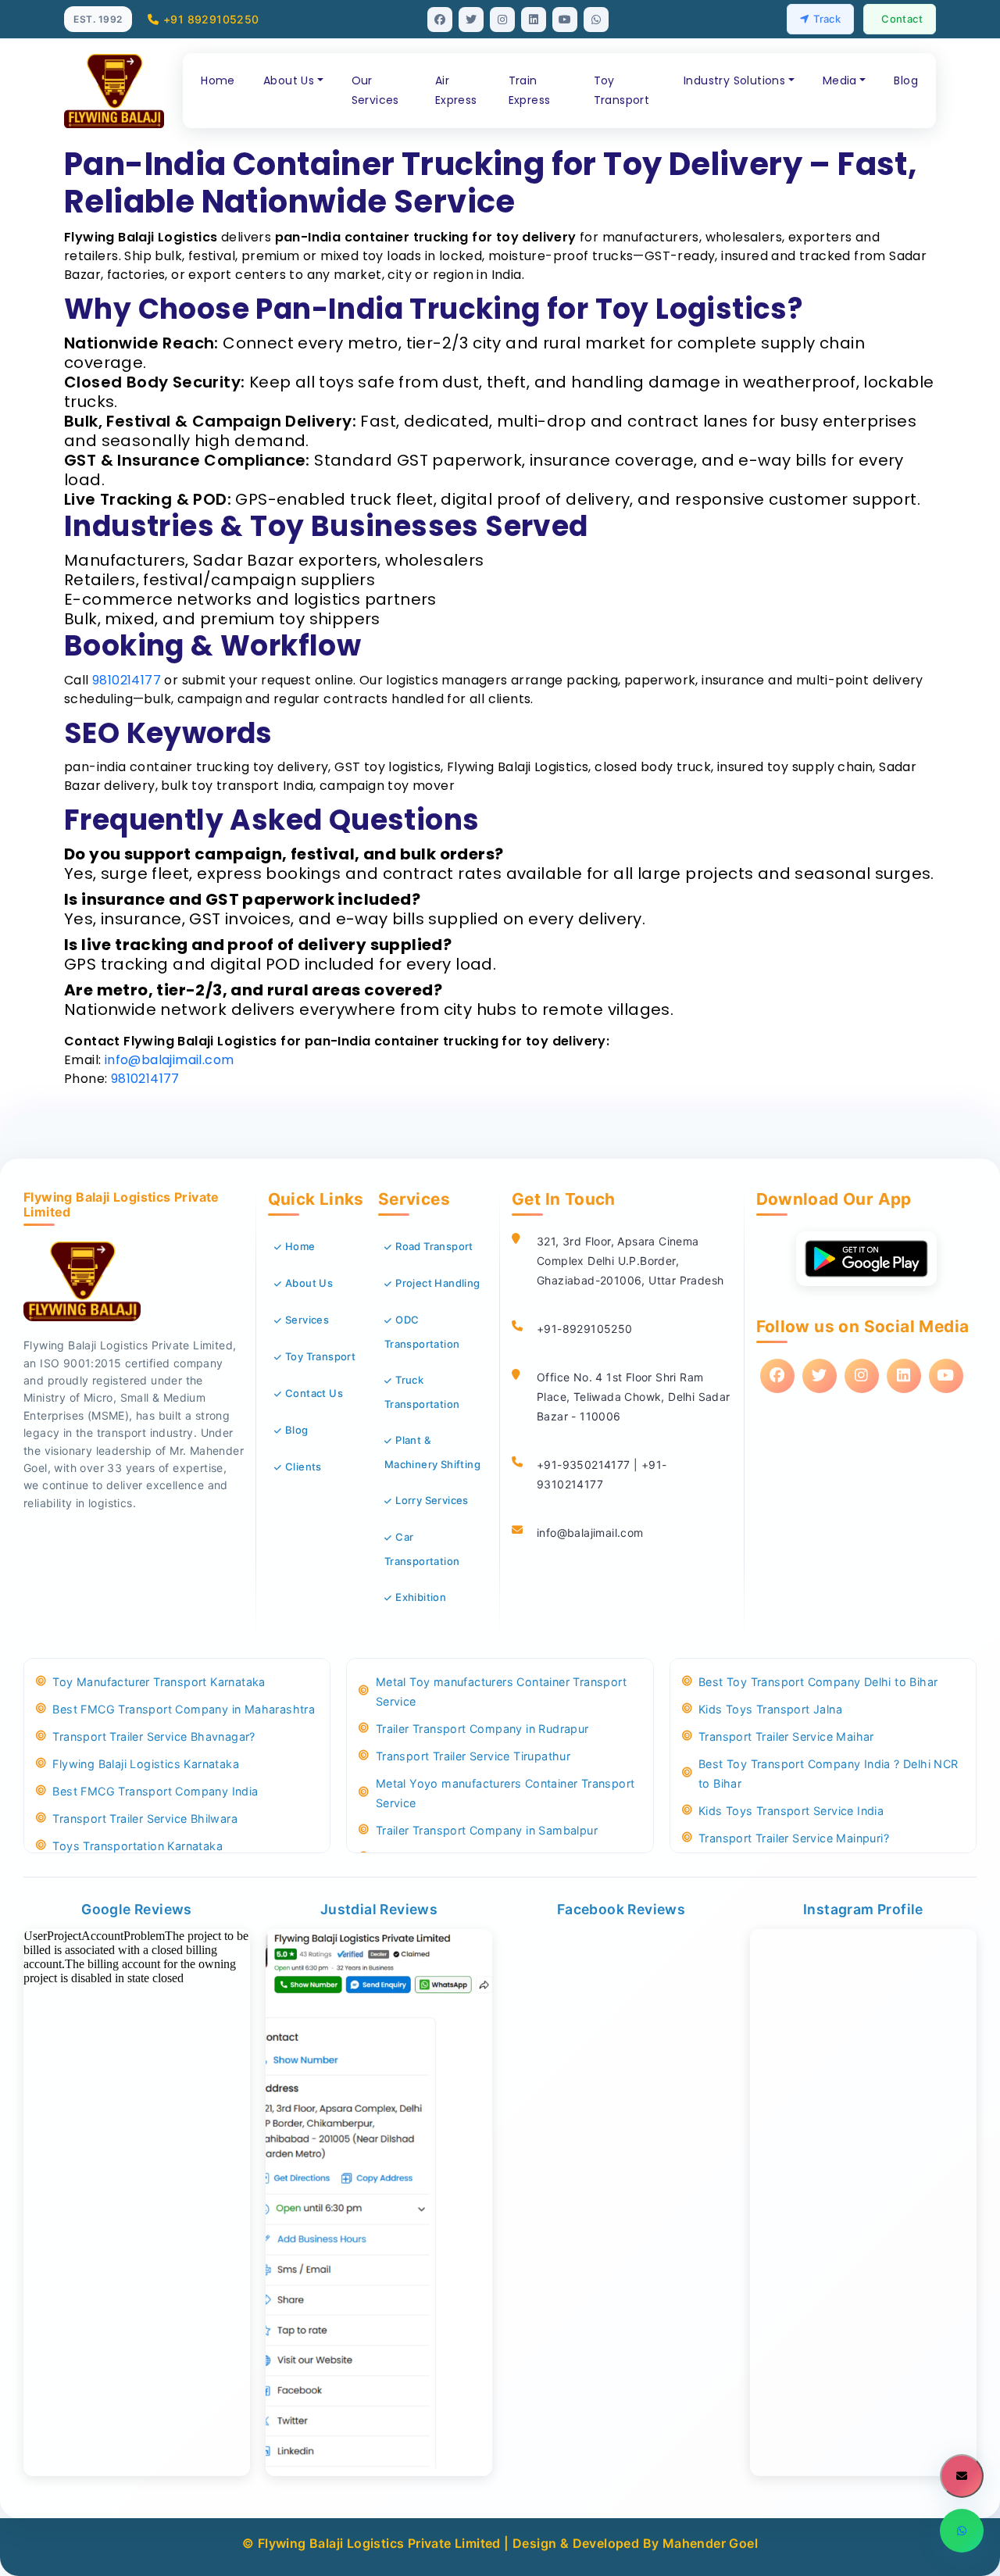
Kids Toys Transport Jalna (770, 1709)
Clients (304, 1467)
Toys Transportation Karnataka (137, 1846)
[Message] (962, 2476)
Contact (902, 19)
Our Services (375, 90)
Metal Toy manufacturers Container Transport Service (501, 1692)
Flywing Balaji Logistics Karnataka (146, 1764)
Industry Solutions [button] (734, 80)
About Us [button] (289, 80)
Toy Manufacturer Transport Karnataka (159, 1682)
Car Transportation (422, 1549)
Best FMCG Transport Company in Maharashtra (184, 1709)
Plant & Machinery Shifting (432, 1452)
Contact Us (314, 1393)
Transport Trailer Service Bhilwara (145, 1819)
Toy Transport (622, 90)
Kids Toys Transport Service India (791, 1811)
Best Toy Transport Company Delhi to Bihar (818, 1682)
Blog (906, 80)
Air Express (456, 90)
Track (827, 19)
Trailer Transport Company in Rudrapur (482, 1729)
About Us (309, 1283)
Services (307, 1320)
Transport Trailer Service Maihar (786, 1736)
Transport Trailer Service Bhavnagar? (154, 1736)
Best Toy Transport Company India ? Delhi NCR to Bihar (829, 1774)
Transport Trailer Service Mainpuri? (794, 1838)
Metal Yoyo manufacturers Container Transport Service (505, 1793)
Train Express (530, 90)
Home (218, 80)
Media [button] (840, 80)
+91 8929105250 (211, 19)
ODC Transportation (422, 1332)
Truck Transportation (422, 1392)
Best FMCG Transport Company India (155, 1791)
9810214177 (127, 680)
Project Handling (437, 1283)
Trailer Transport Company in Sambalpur (487, 1830)
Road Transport (434, 1246)
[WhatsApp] (962, 2531)
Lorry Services (432, 1500)
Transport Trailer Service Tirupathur (473, 1756)
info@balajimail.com (170, 1060)
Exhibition (421, 1597)
